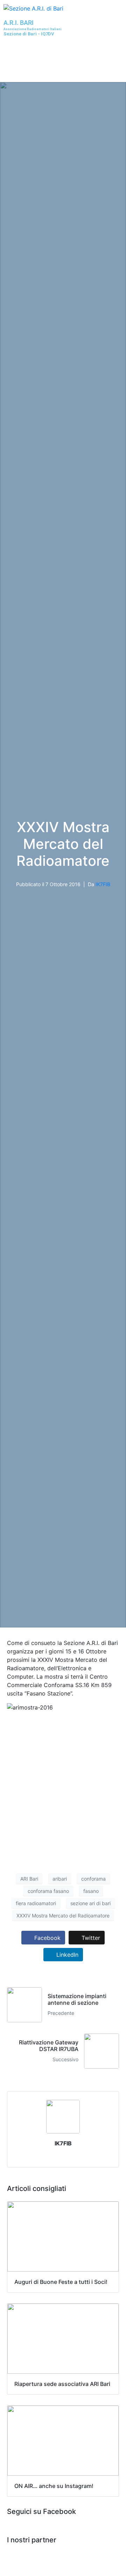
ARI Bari (29, 1879)
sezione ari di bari (90, 1903)
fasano (91, 1891)
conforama (93, 1879)
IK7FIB (103, 884)
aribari (60, 1879)
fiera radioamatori (36, 1903)
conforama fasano (48, 1891)
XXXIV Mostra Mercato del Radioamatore (63, 1916)
